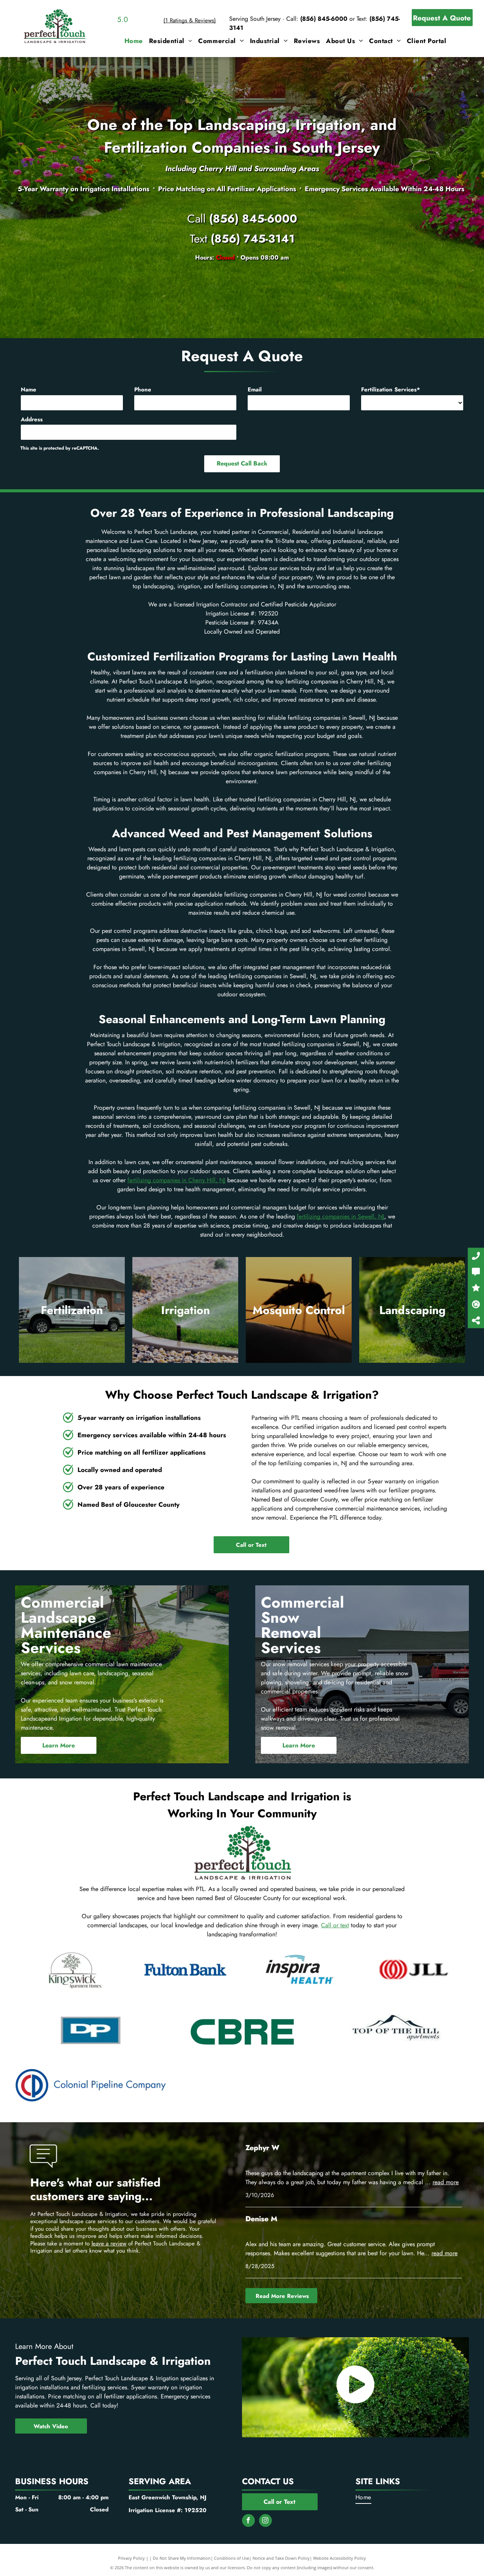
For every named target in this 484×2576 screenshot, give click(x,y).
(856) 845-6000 (324, 19)
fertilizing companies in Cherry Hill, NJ (176, 1180)
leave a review (109, 2244)
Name (29, 390)
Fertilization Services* (391, 390)
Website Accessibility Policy (340, 2558)
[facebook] (248, 2521)
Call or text (335, 1925)
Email (255, 390)
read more (446, 2182)
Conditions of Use (232, 2558)
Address (32, 419)
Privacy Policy (131, 2558)
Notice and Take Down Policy (281, 2558)
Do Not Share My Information (182, 2558)
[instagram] (265, 2521)
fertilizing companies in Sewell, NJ (341, 1216)
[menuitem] (134, 41)
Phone (143, 390)
